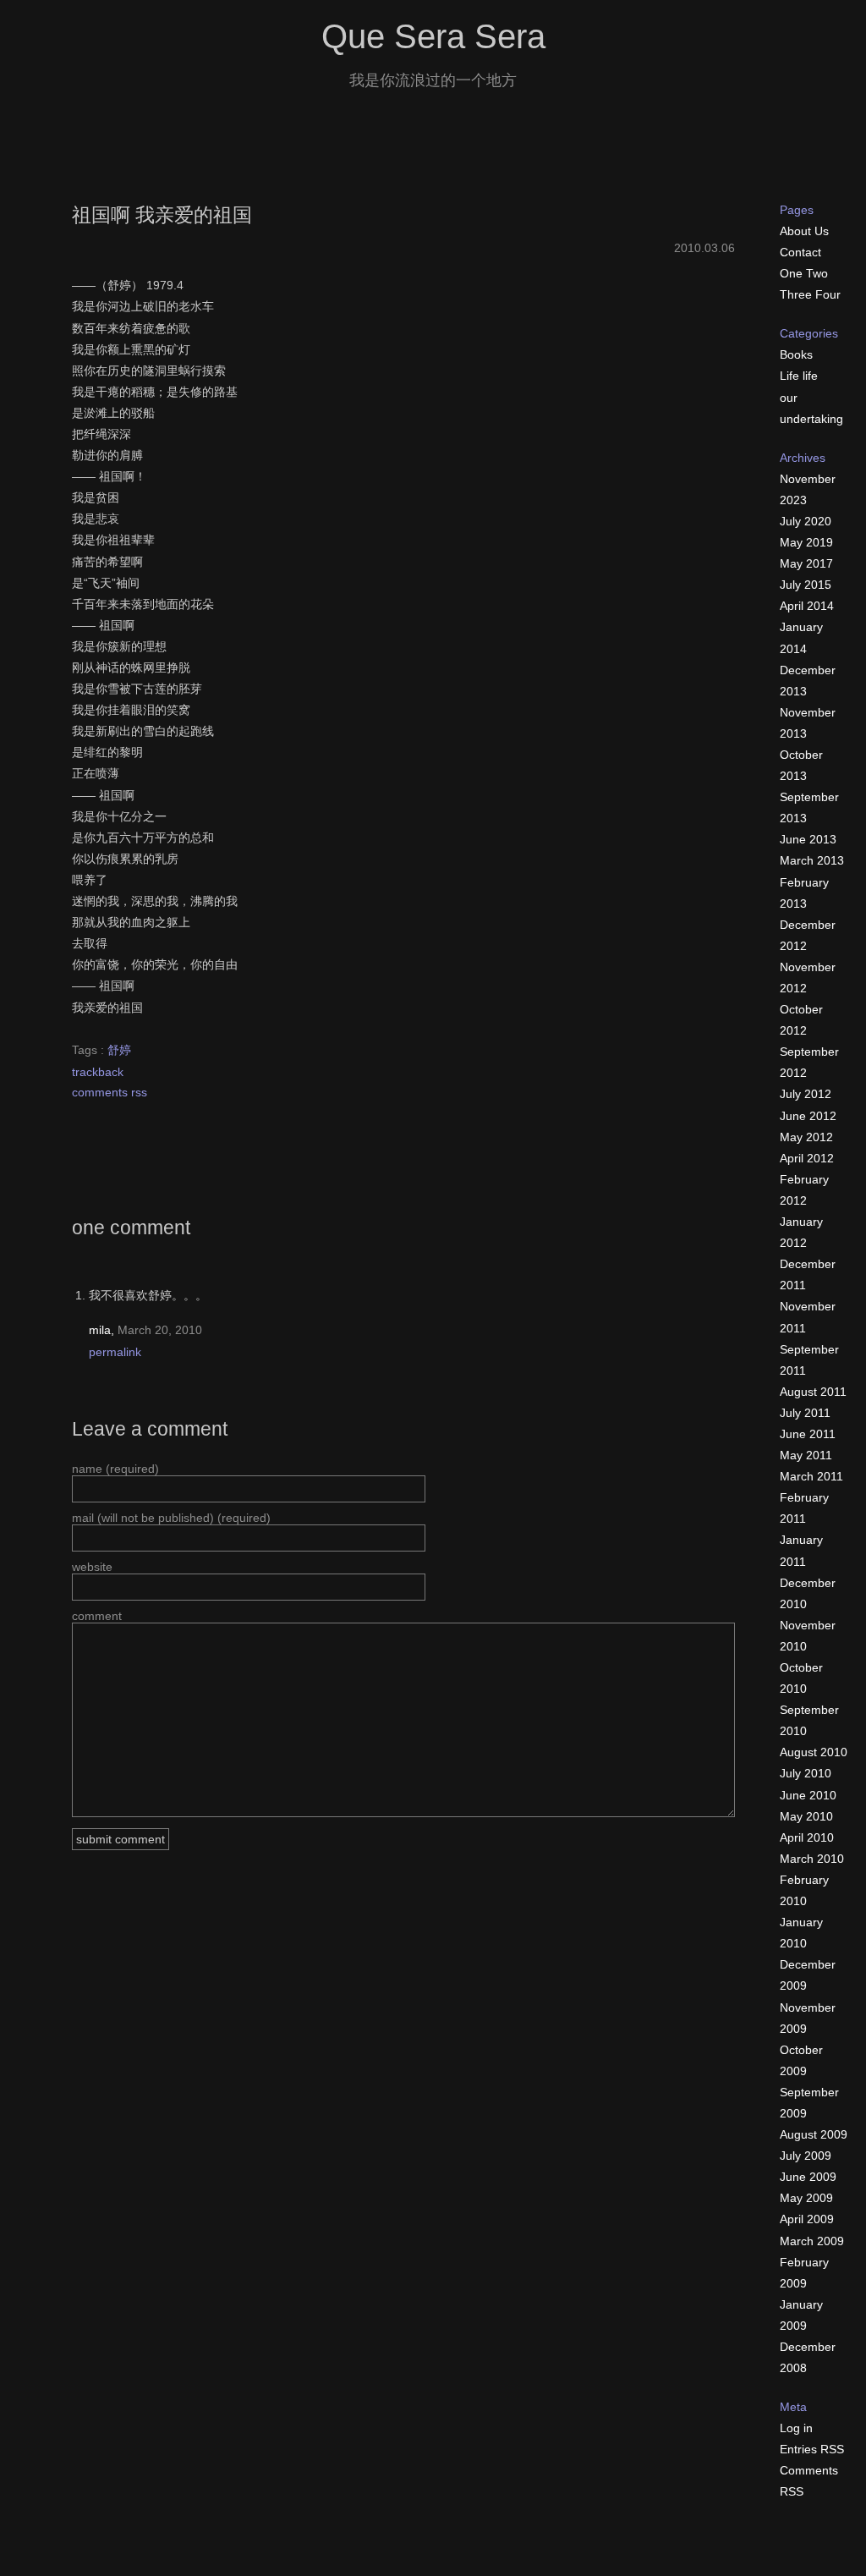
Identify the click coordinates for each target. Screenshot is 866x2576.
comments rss (110, 1092)
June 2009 (808, 2177)
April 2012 (807, 1158)
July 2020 (806, 521)
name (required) (115, 1469)
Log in (796, 2428)
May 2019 (806, 542)
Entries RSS (812, 2449)
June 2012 (808, 1116)
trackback (98, 1072)
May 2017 (806, 563)
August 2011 (813, 1392)
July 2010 (806, 1773)
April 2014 (807, 606)
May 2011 (806, 1455)
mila (100, 1330)
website (92, 1567)
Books (796, 354)
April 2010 (807, 1837)
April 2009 (807, 2219)
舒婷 (119, 1050)
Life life (799, 376)
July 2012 (806, 1094)
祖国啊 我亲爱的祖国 (162, 215)
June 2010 (808, 1795)
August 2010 (814, 1752)
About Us (804, 231)
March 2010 (812, 1859)
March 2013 (812, 860)
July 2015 (806, 585)
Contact (800, 252)
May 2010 (806, 1816)
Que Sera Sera (433, 37)
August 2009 (814, 2134)
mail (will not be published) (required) (171, 1518)
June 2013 (808, 839)
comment (97, 1616)
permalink (115, 1352)
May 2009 (806, 2198)
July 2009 (806, 2156)
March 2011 (811, 1476)
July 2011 (805, 1413)
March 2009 (812, 2241)
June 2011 (808, 1434)
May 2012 (806, 1137)
